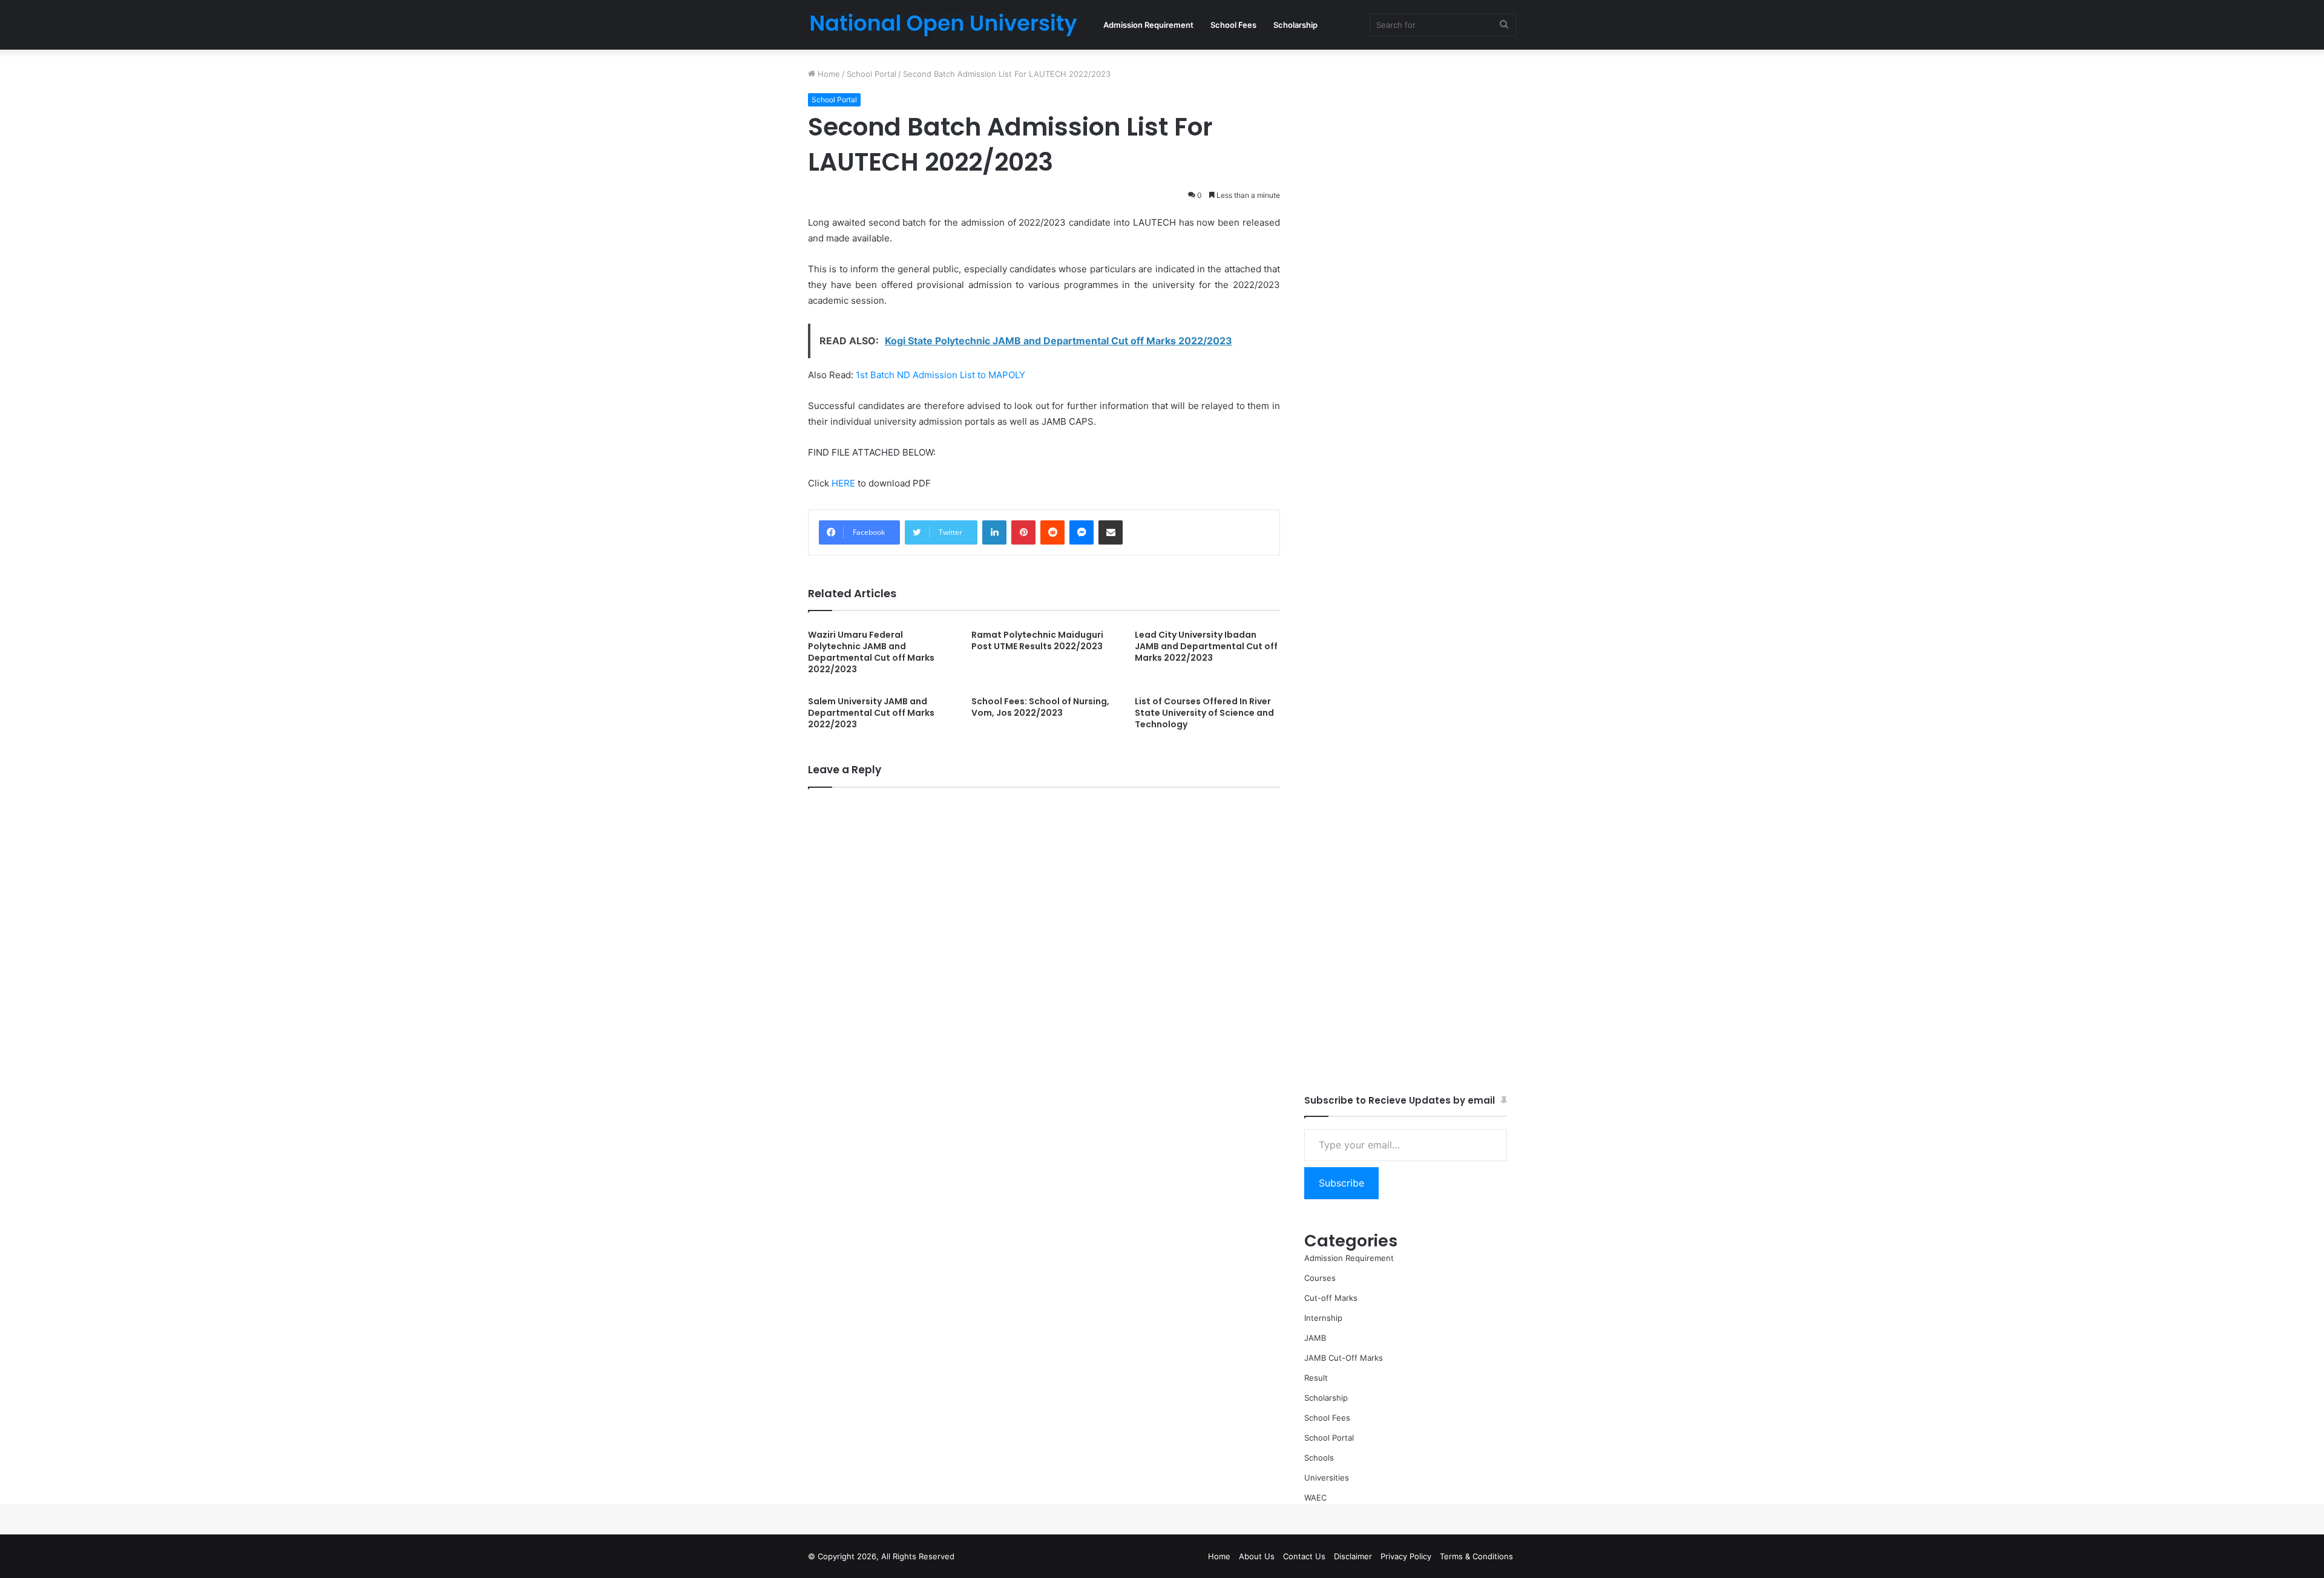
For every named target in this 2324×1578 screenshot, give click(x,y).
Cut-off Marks (1331, 1298)
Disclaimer (1353, 1556)
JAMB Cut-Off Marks (1344, 1358)
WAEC (1315, 1498)
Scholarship (1295, 25)
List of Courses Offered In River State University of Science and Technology (1204, 713)
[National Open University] (944, 25)
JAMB (1315, 1338)
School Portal (871, 74)
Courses (1320, 1278)
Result (1316, 1378)
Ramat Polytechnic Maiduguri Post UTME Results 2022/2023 (1037, 640)
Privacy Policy (1406, 1556)
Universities (1327, 1478)
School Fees (1233, 25)
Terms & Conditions (1476, 1556)
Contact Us (1304, 1556)
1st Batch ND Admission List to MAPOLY (940, 375)
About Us (1257, 1556)
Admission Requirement (1148, 25)
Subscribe (1341, 1183)
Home (828, 74)
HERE (843, 483)
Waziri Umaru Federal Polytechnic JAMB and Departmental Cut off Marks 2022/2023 (871, 652)
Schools (1319, 1458)
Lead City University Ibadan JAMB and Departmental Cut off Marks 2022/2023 (1206, 646)
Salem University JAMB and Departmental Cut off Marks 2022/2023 (871, 713)
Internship (1323, 1318)
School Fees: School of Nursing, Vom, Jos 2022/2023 (1040, 707)
